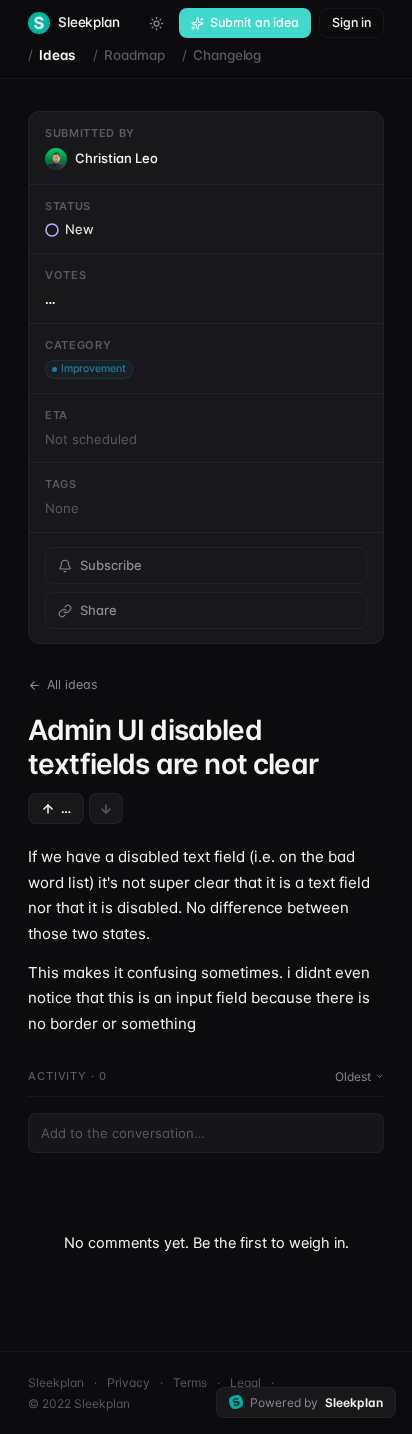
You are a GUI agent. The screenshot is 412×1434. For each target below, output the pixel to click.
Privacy (128, 1382)
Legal (245, 1382)
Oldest (353, 1076)
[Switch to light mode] (156, 23)
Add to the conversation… (123, 1133)
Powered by (316, 1402)
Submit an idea (254, 22)
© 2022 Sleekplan (79, 1403)
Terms (190, 1382)
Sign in (351, 22)
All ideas (72, 684)
